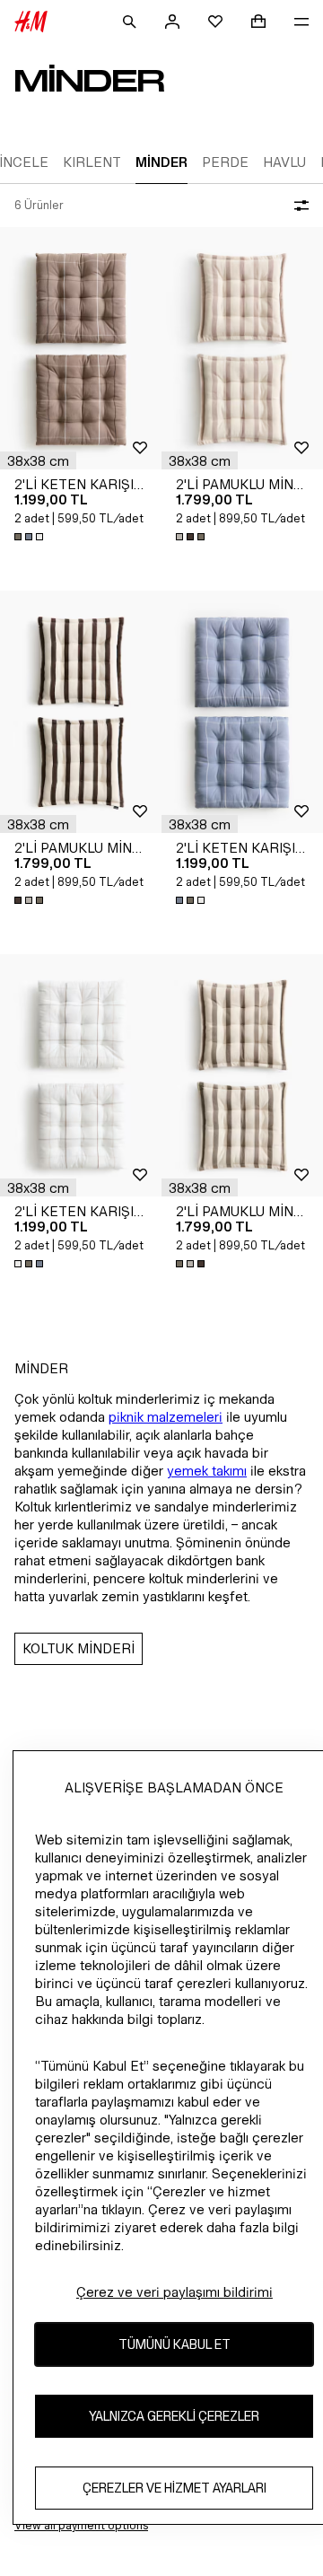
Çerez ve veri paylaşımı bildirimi (175, 2292)
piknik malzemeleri (166, 1417)
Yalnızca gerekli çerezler (174, 2416)
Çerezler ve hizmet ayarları (175, 2488)
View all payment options (81, 2525)
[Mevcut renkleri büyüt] (31, 537)
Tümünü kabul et (175, 2344)
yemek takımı (207, 1471)
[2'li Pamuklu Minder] (242, 348)
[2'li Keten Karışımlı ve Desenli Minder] (81, 348)
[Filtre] (298, 206)
